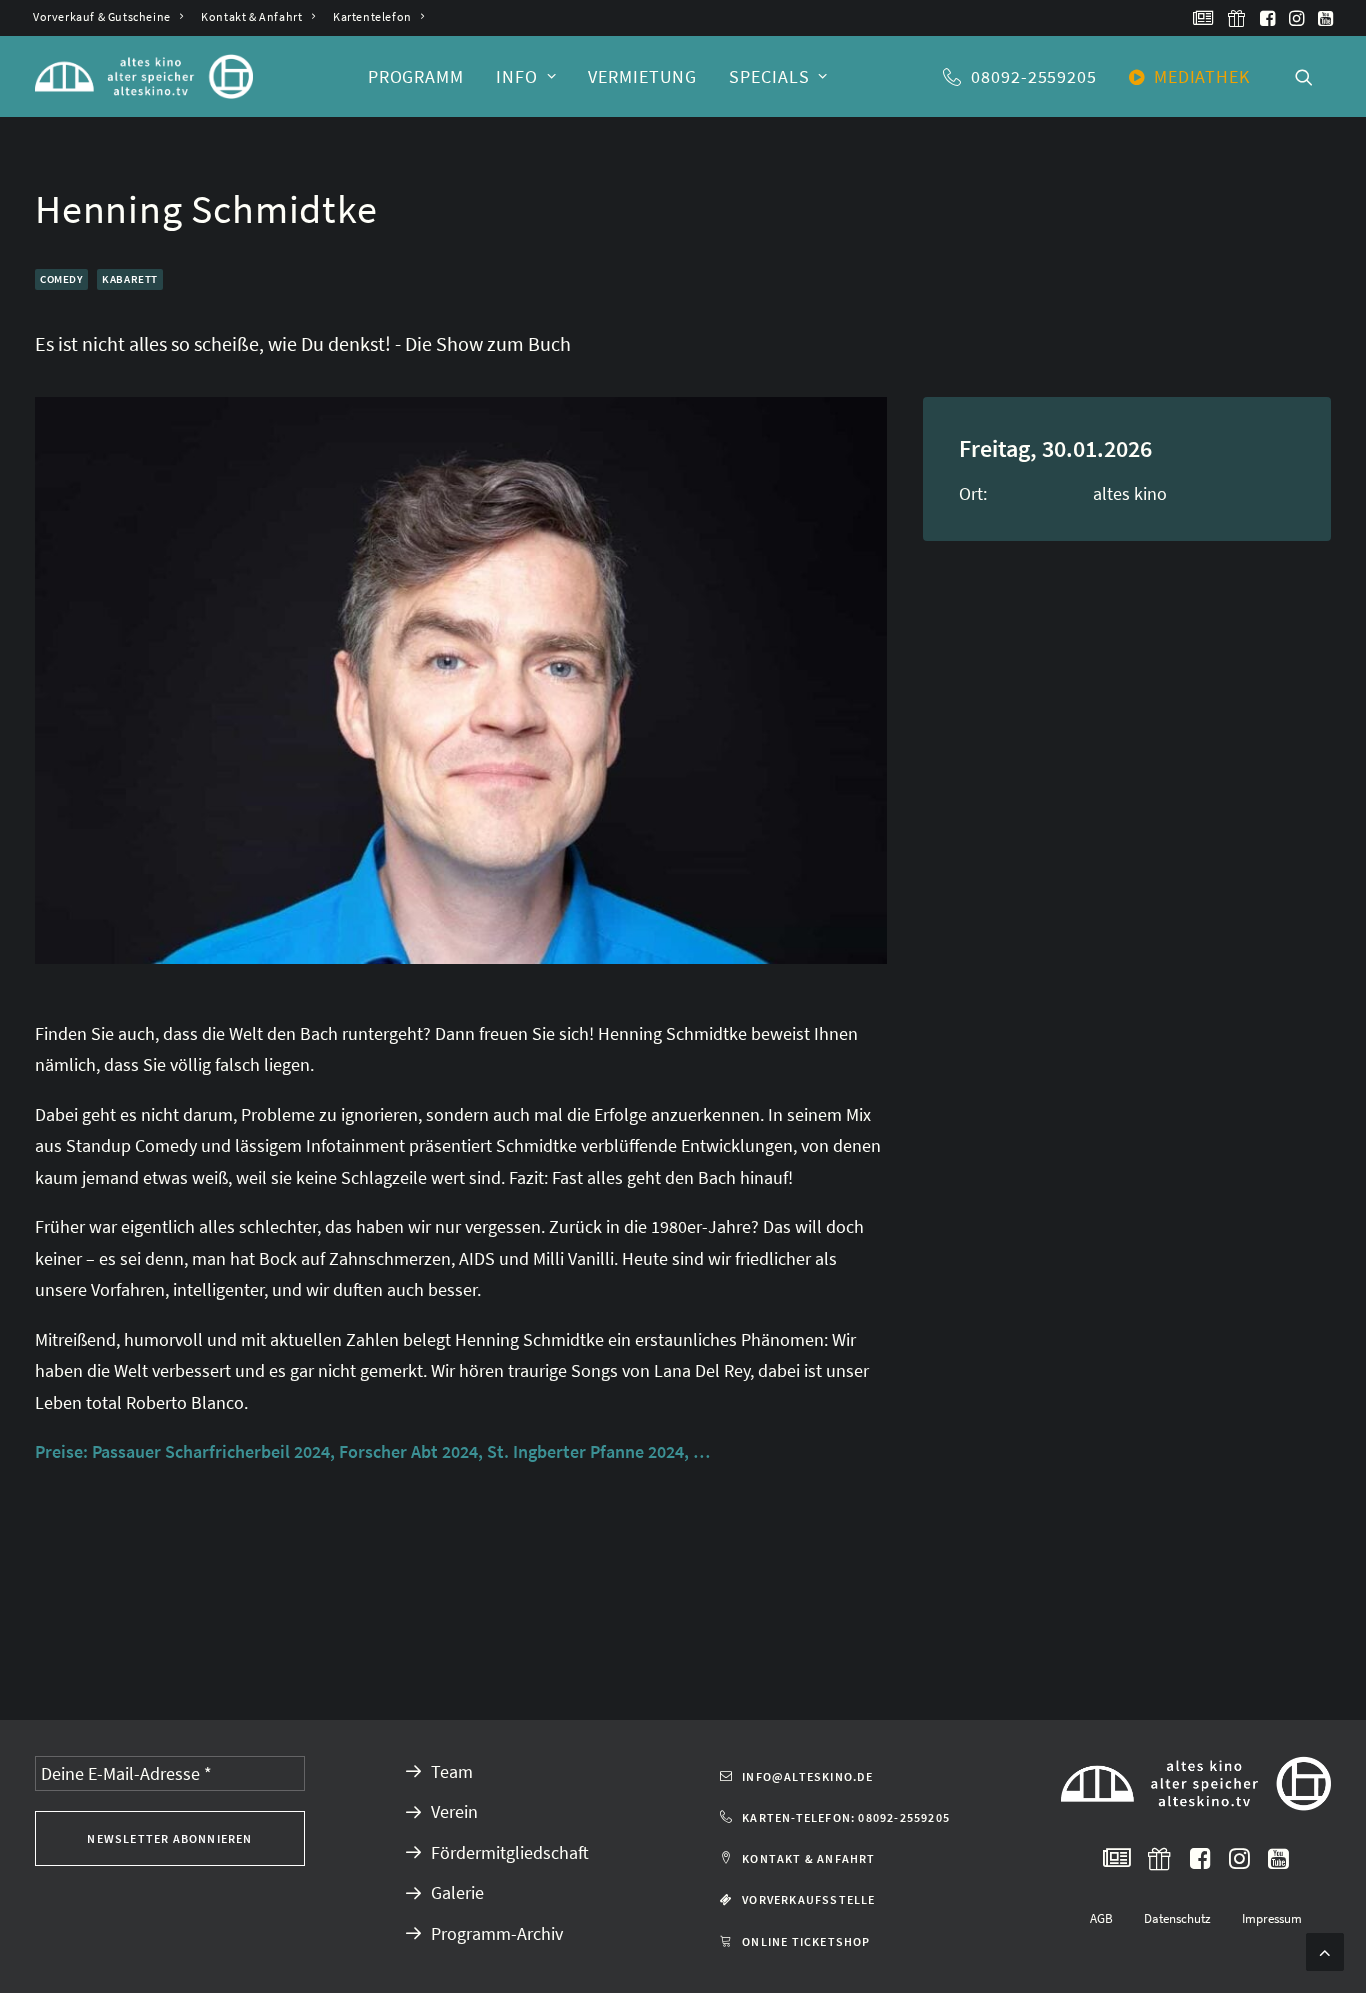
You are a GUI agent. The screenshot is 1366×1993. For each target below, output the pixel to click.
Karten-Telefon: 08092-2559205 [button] (846, 1817)
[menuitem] (108, 16)
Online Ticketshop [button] (806, 1941)
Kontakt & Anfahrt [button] (808, 1858)
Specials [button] (769, 76)
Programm (416, 76)
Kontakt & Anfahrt (251, 16)
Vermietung (642, 76)
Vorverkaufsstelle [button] (808, 1899)
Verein (454, 1811)
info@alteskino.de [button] (807, 1776)
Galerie (457, 1892)
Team (452, 1771)
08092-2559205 (1034, 76)
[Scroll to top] (1325, 1949)
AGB (1101, 1918)
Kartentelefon (372, 16)
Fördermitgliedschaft (510, 1852)
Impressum (1272, 1918)
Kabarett (129, 279)
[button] (1203, 18)
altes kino (1130, 493)
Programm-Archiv (497, 1933)
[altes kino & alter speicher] (144, 76)
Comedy (61, 279)
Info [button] (517, 76)
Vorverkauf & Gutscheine (102, 16)
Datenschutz (1177, 1918)
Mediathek (1202, 76)
